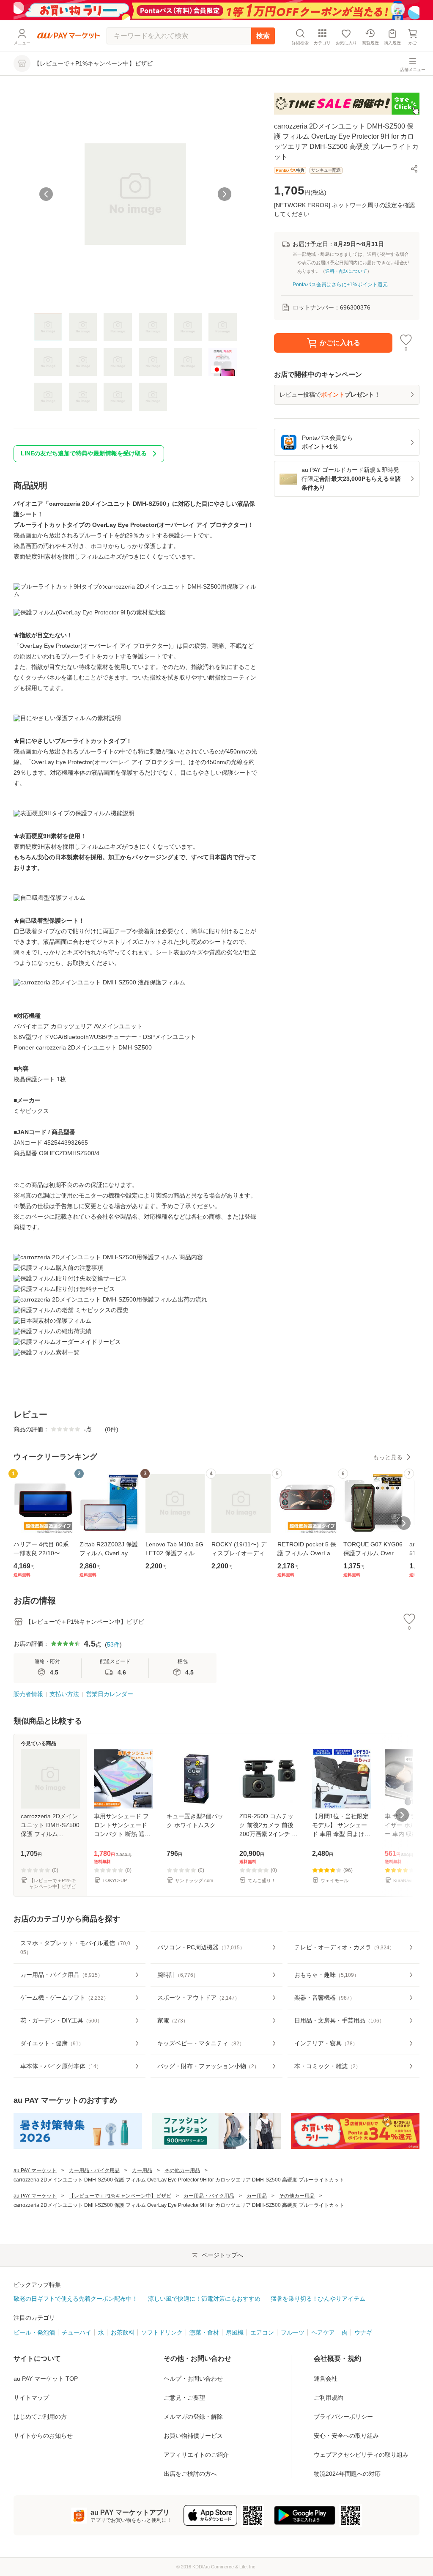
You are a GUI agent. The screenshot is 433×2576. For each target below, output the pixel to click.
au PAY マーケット (35, 2170)
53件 (113, 1644)
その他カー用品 (182, 2170)
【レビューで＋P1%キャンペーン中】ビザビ (120, 2196)
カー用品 (142, 2170)
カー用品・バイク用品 (94, 2170)
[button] (414, 169)
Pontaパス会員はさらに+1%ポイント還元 (340, 285)
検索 (263, 36)
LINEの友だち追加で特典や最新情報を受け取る (84, 453)
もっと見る (388, 1457)
